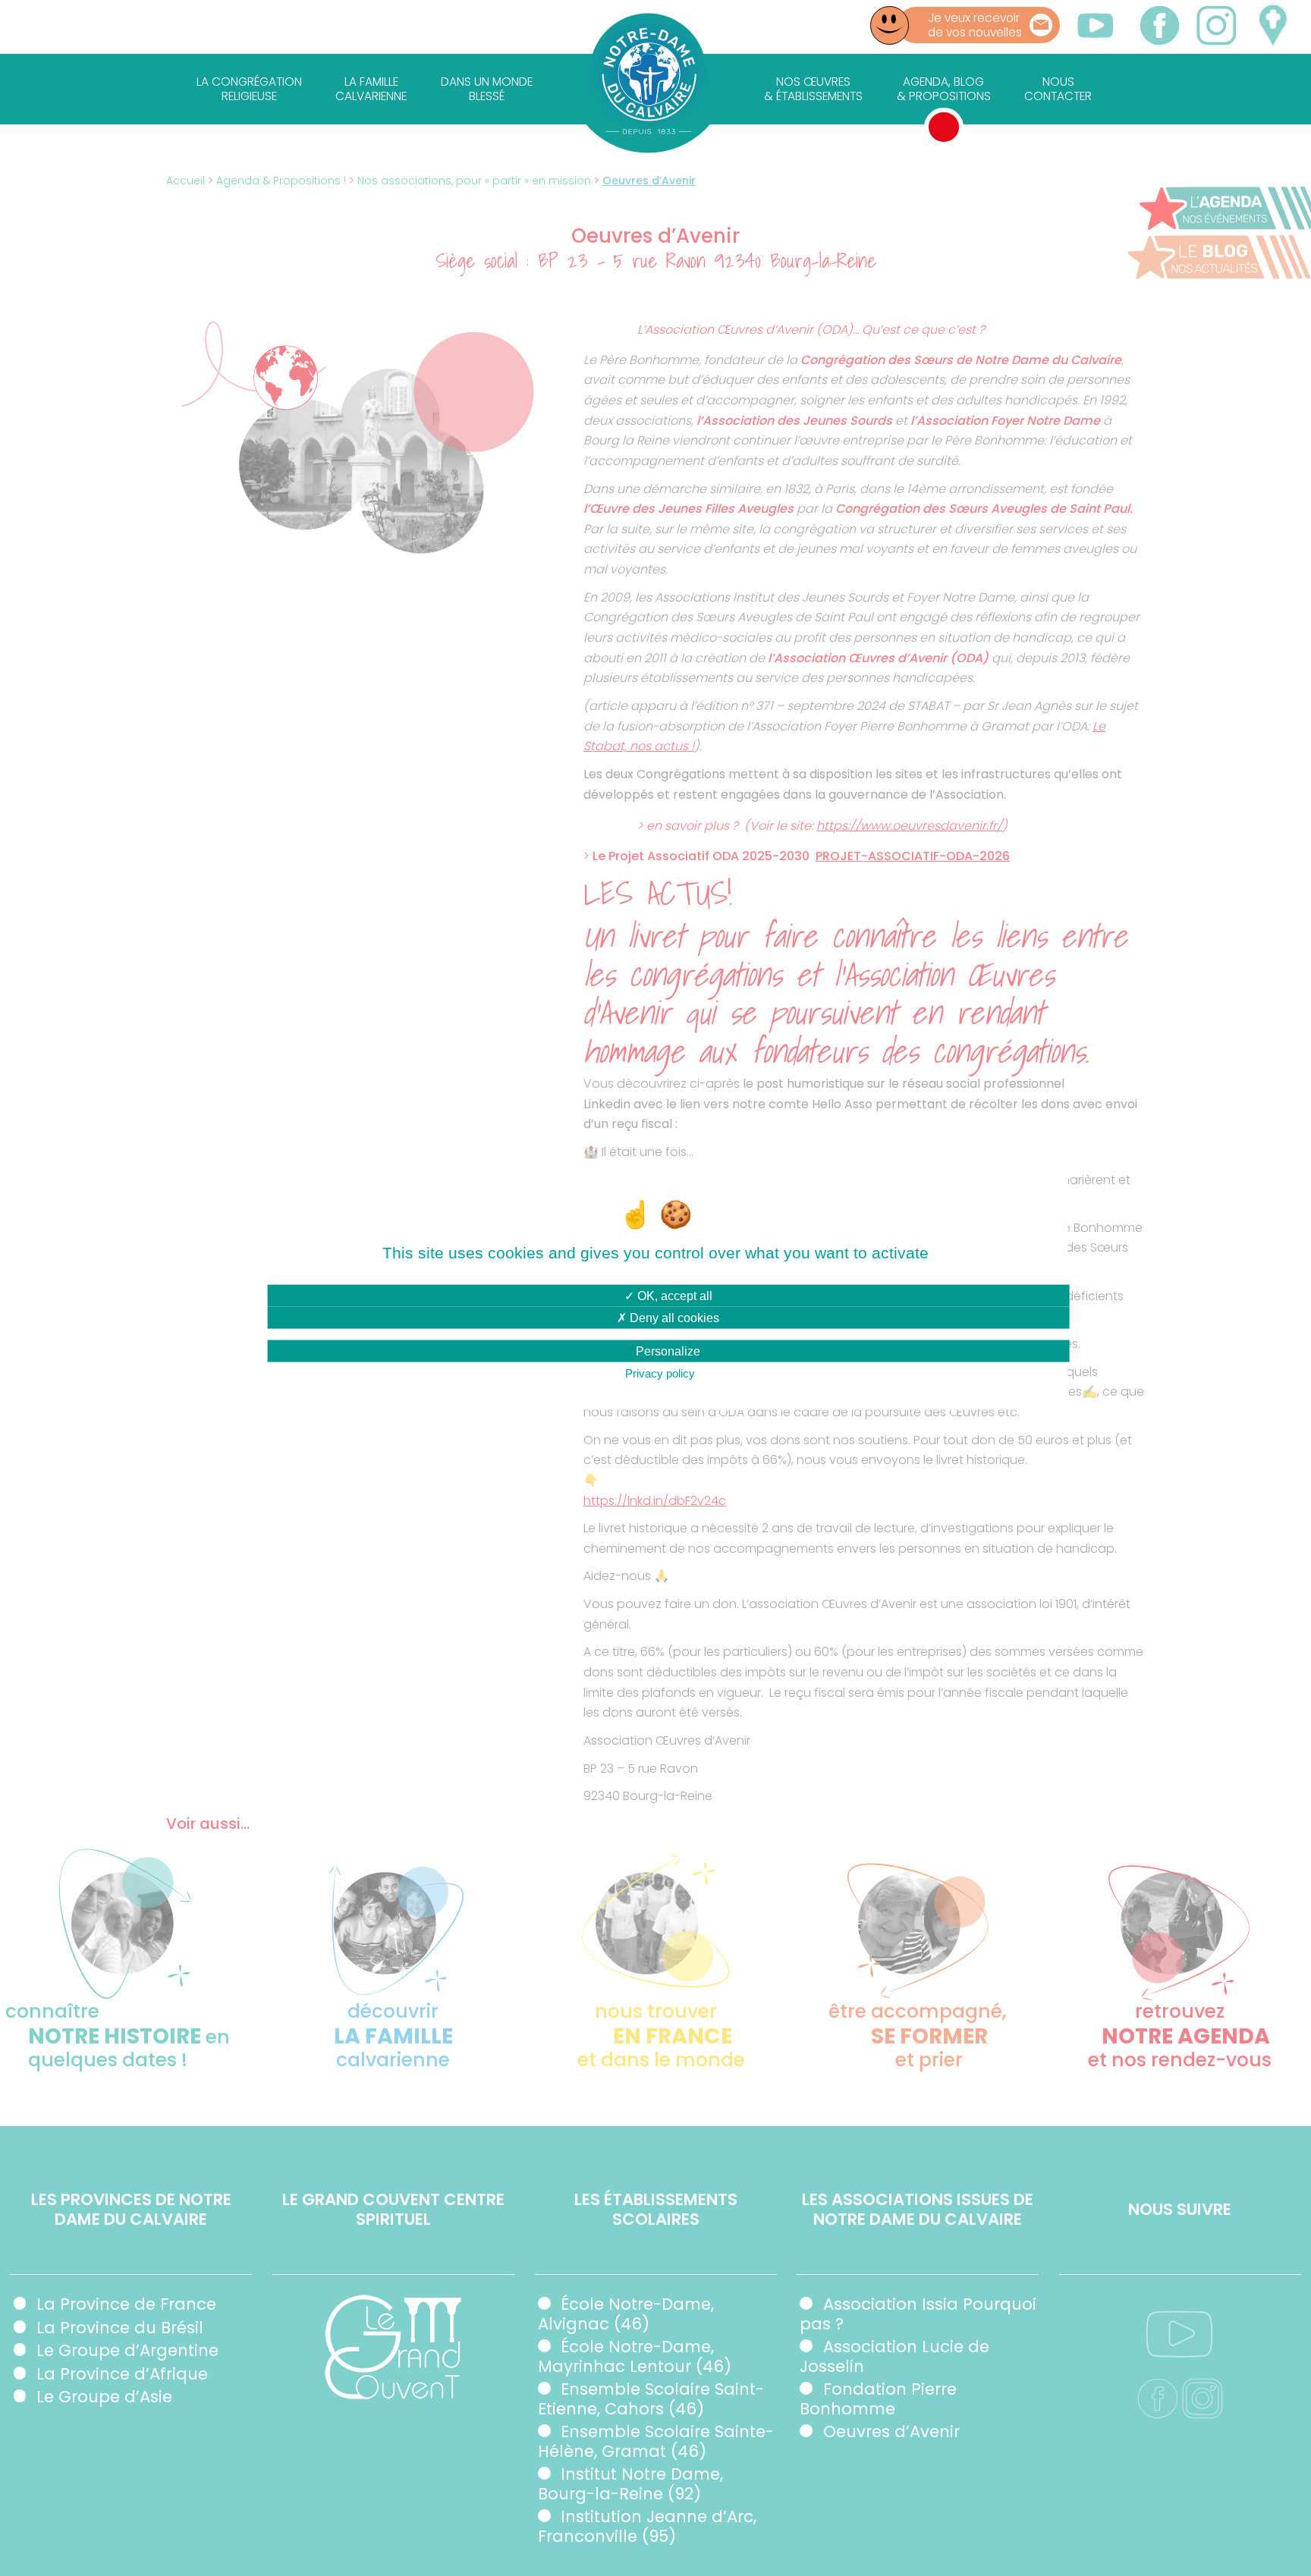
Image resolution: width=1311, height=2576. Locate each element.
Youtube (1096, 25)
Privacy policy (660, 1373)
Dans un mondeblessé (487, 89)
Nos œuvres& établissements (813, 89)
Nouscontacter (1058, 89)
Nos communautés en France (1272, 25)
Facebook (1160, 25)
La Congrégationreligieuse (249, 89)
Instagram (1216, 25)
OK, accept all (673, 1296)
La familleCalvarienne (371, 89)
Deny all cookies (673, 1318)
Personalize (668, 1351)
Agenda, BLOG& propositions (944, 89)
